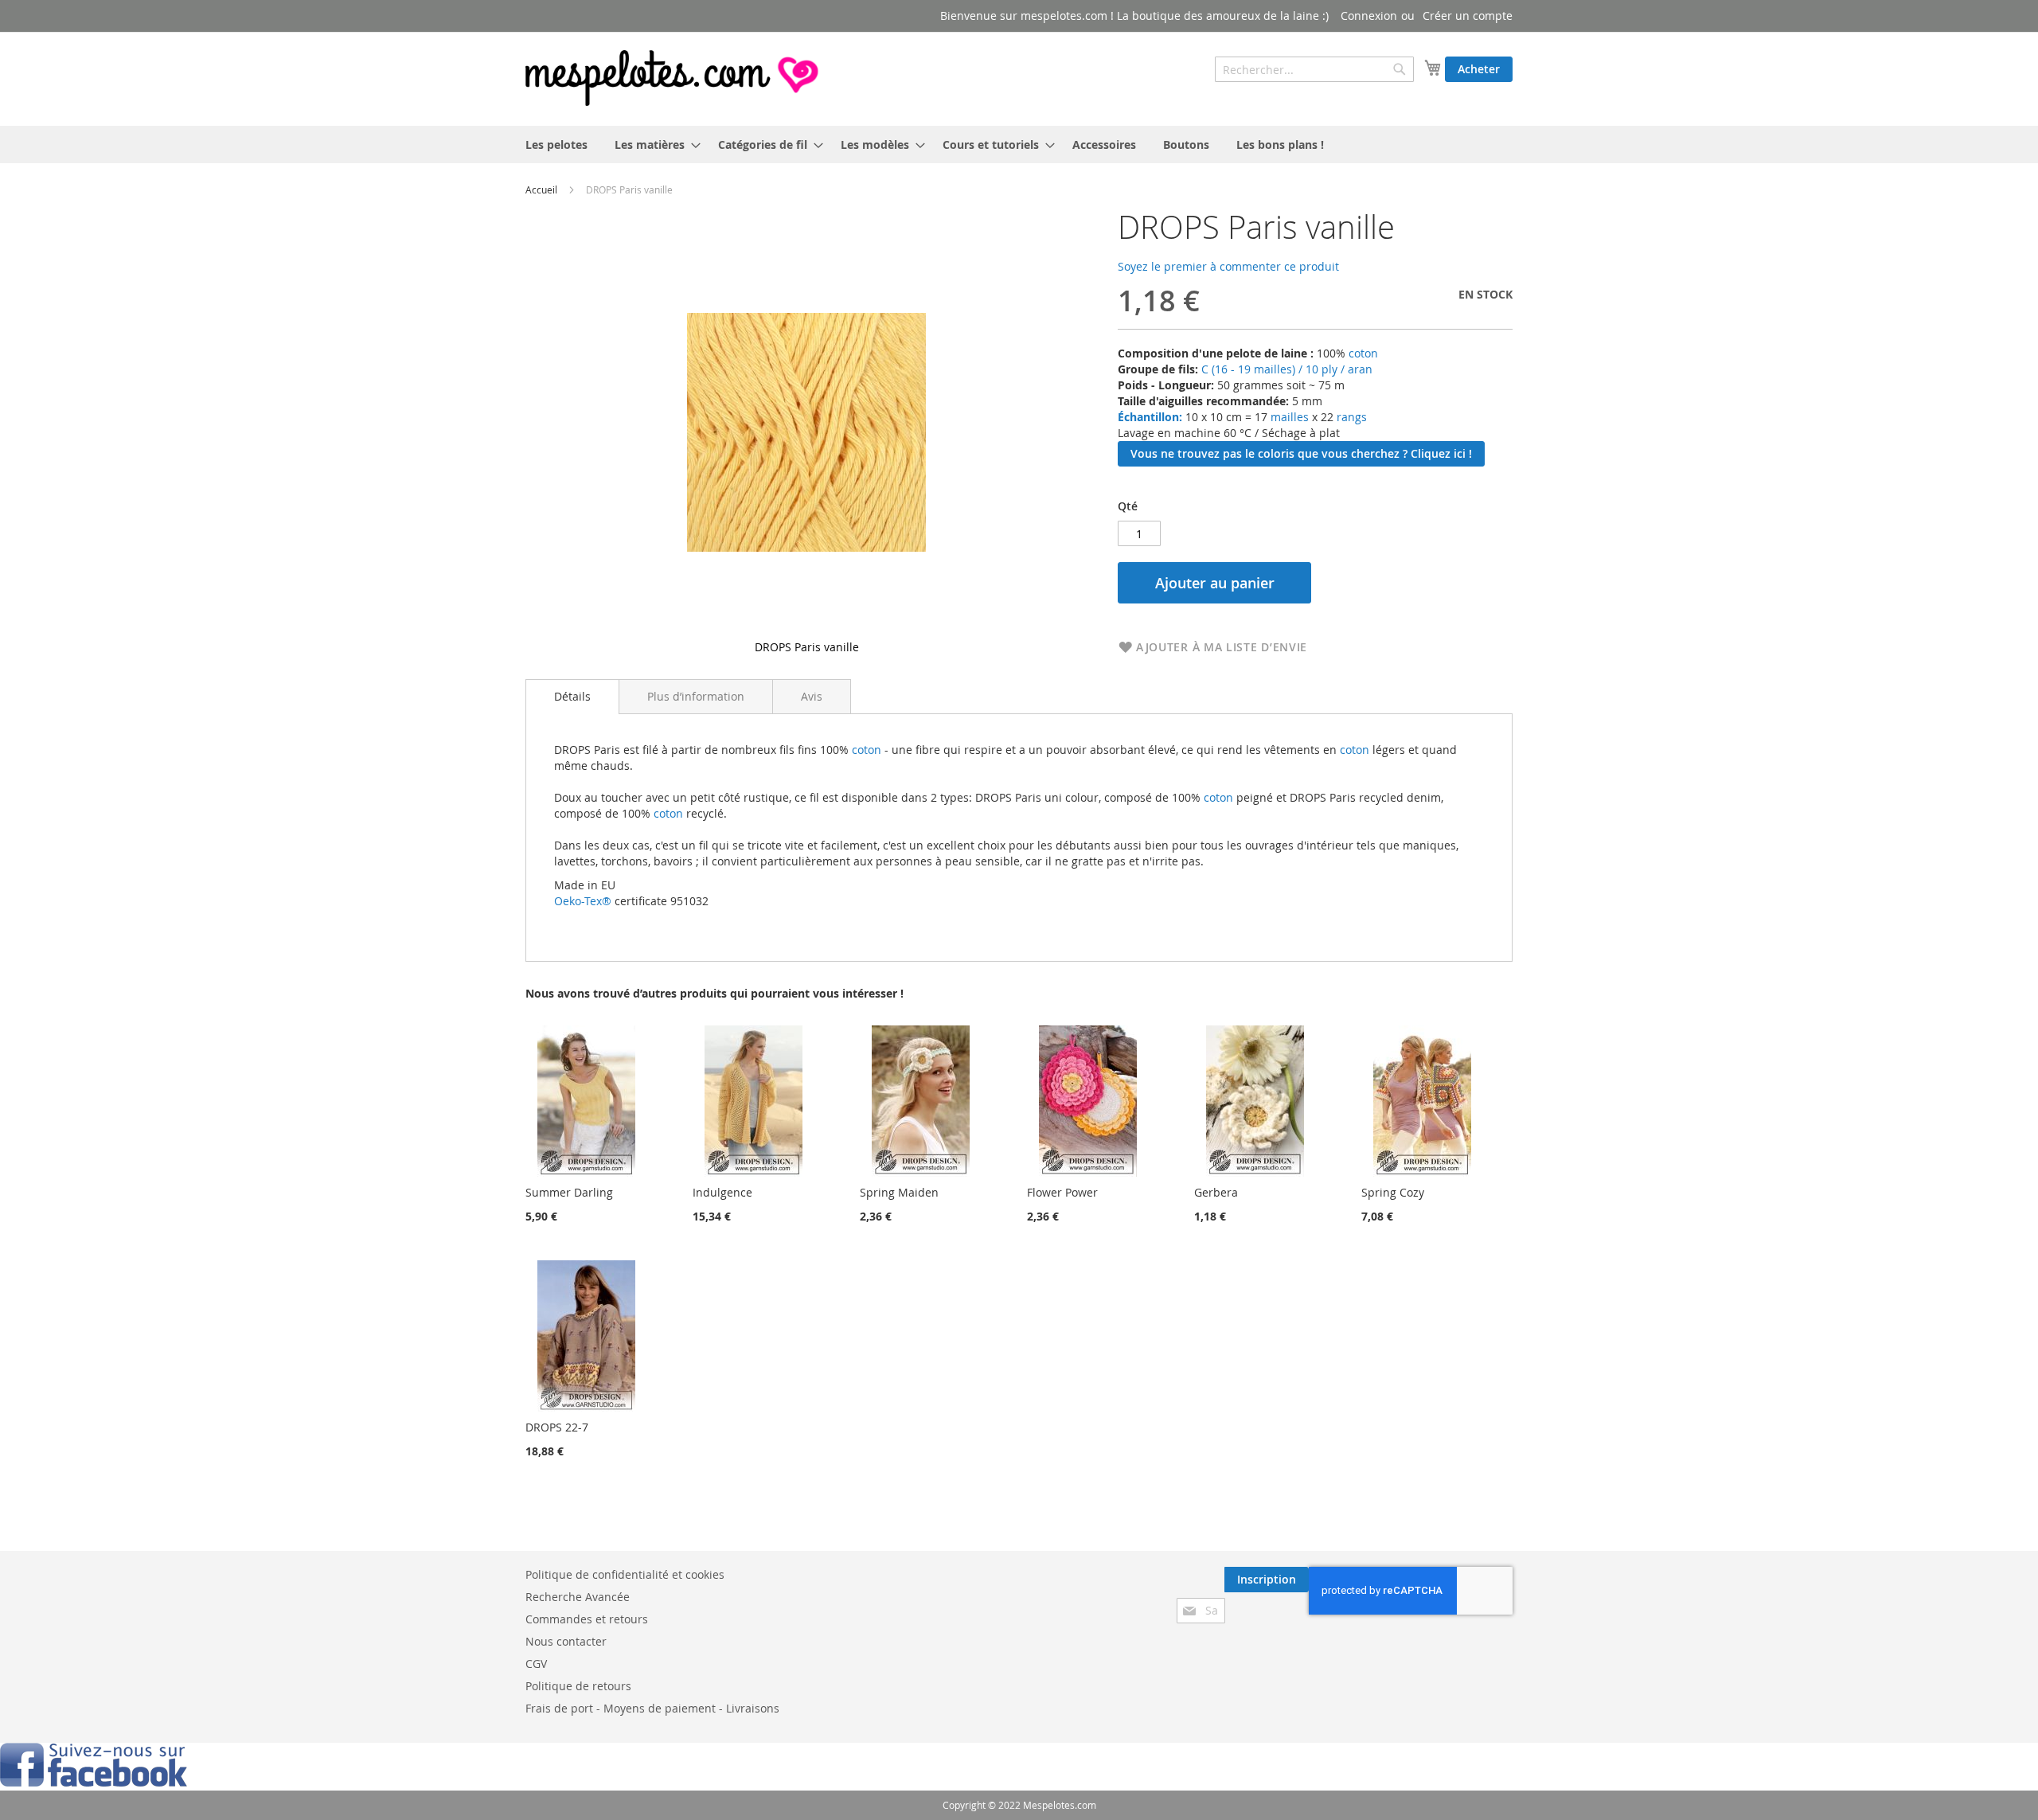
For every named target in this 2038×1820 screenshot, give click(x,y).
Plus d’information (696, 696)
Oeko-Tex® (583, 901)
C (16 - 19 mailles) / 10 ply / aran (1287, 369)
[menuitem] (556, 145)
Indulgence (722, 1192)
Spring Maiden (899, 1192)
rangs (1350, 417)
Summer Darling (569, 1192)
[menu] (1019, 145)
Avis (812, 696)
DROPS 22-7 (557, 1427)
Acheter (1479, 69)
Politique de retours (578, 1686)
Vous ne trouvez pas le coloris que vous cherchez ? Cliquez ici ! (1301, 453)
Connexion (1369, 16)
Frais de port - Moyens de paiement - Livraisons (652, 1708)
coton (1363, 353)
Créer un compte (1468, 16)
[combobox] (1314, 69)
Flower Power (1062, 1192)
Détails (572, 696)
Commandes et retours (587, 1619)
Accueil (541, 189)
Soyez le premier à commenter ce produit (1228, 266)
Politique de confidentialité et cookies (625, 1574)
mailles (1288, 417)
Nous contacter (566, 1641)
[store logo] (673, 78)
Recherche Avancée (578, 1597)
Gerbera (1216, 1192)
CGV (536, 1664)
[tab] (572, 697)
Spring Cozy (1393, 1192)
